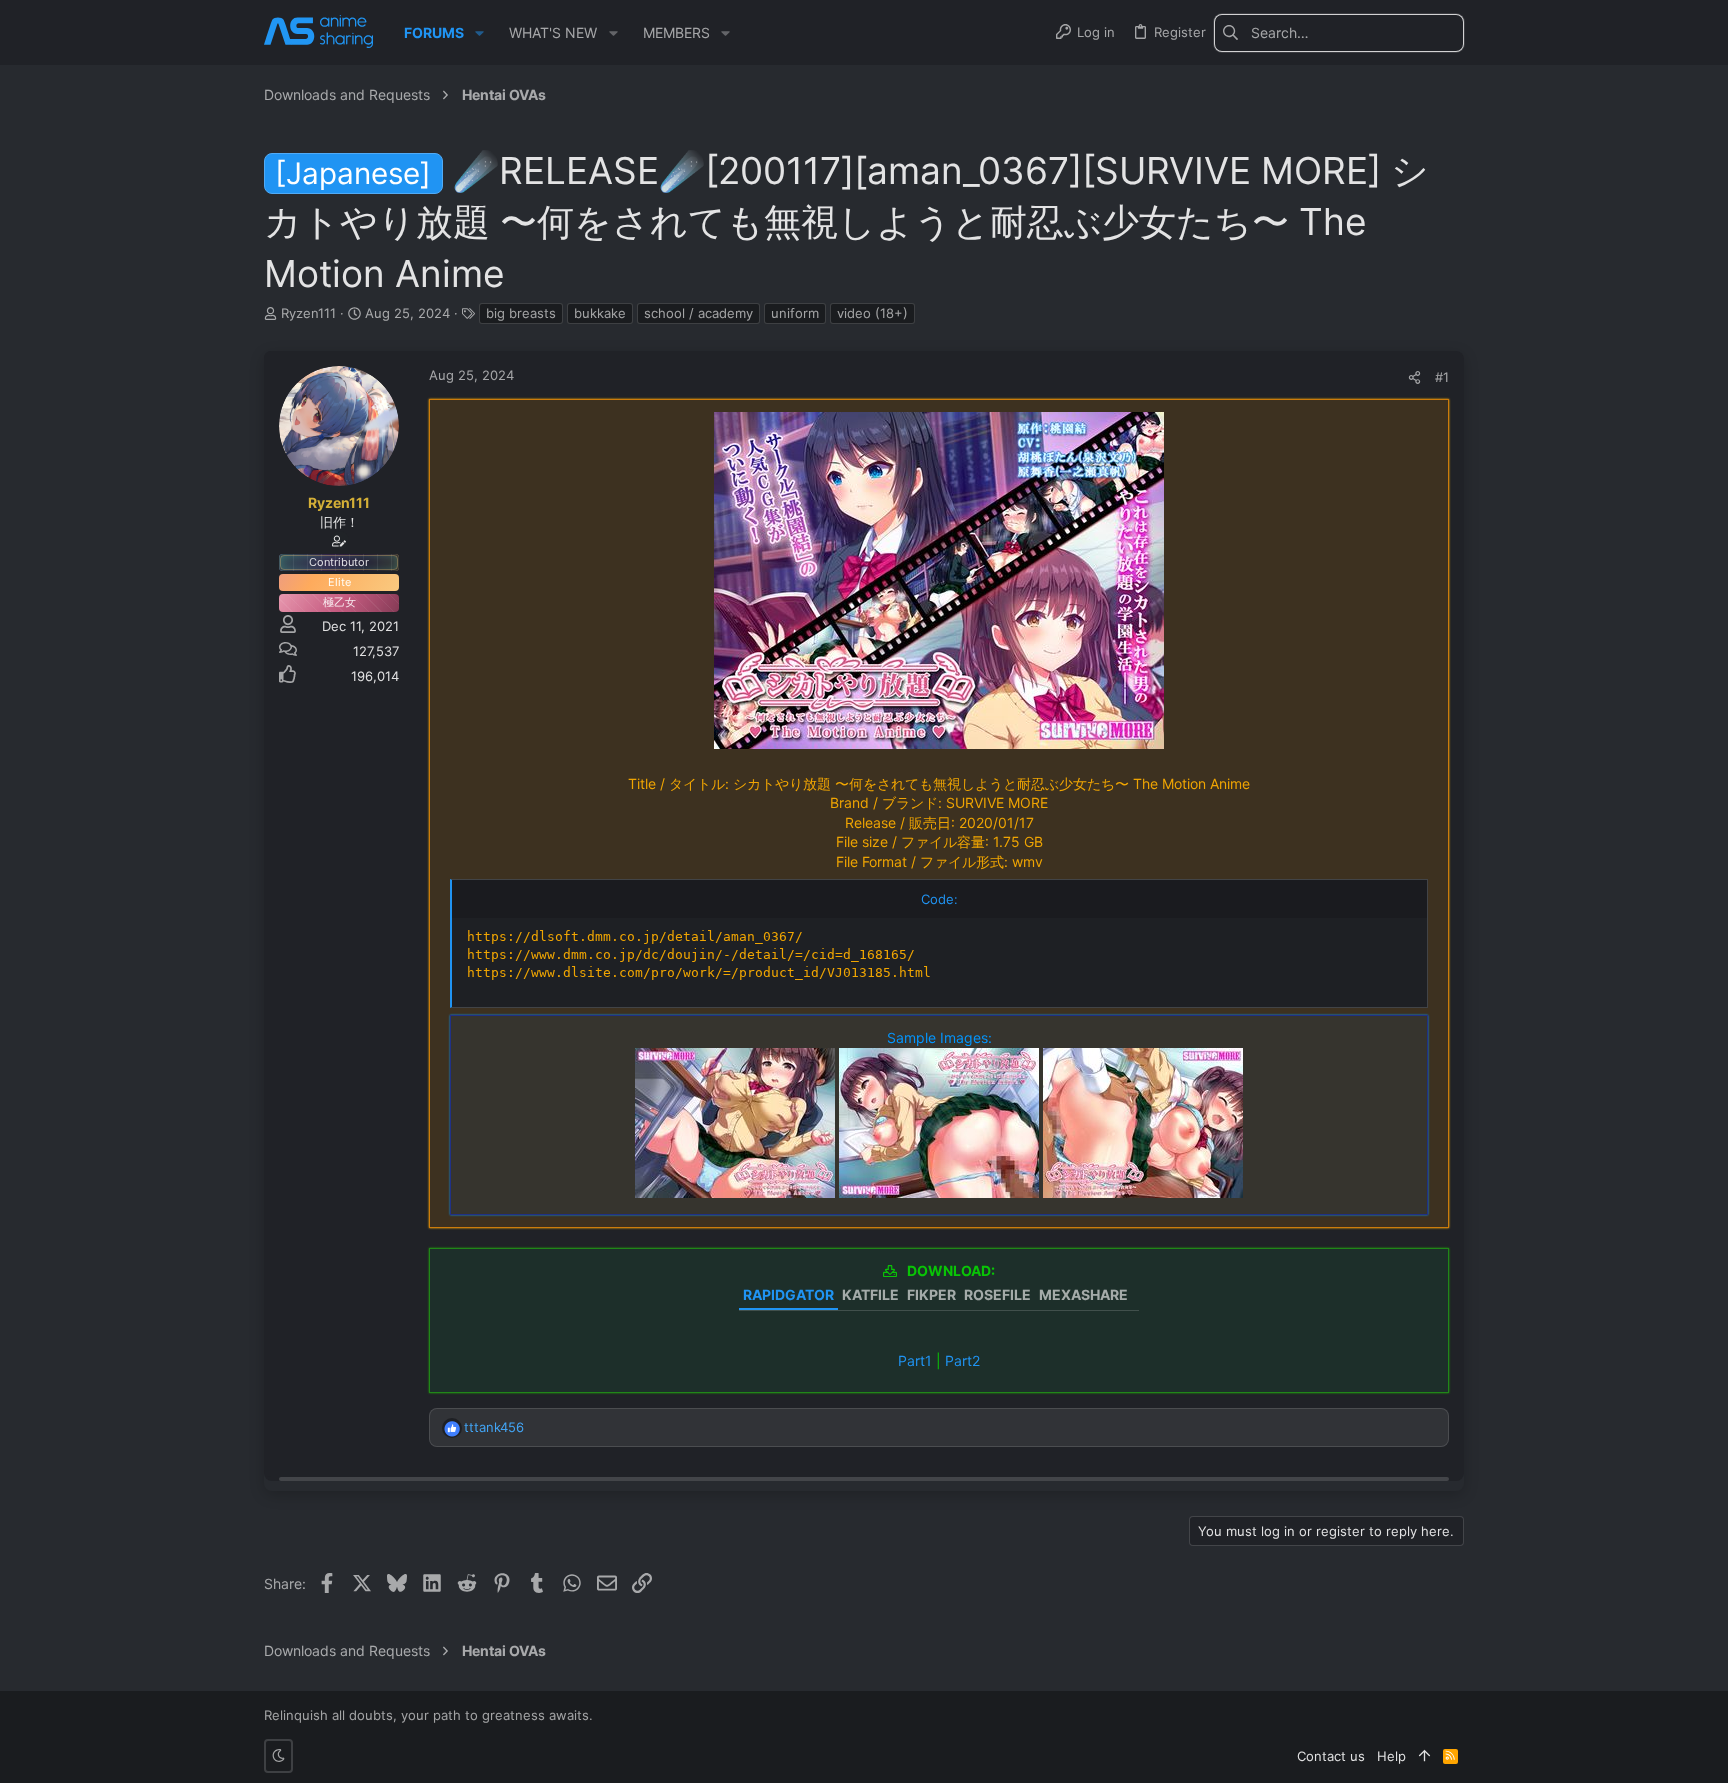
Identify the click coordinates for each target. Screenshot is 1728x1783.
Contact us (1331, 1756)
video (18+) (872, 313)
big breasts (521, 313)
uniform (795, 313)
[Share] (1414, 377)
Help (1391, 1756)
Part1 (915, 1360)
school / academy (698, 313)
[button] (479, 33)
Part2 (962, 1360)
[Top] (1424, 1756)
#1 (1442, 377)
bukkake (600, 313)
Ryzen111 (308, 313)
